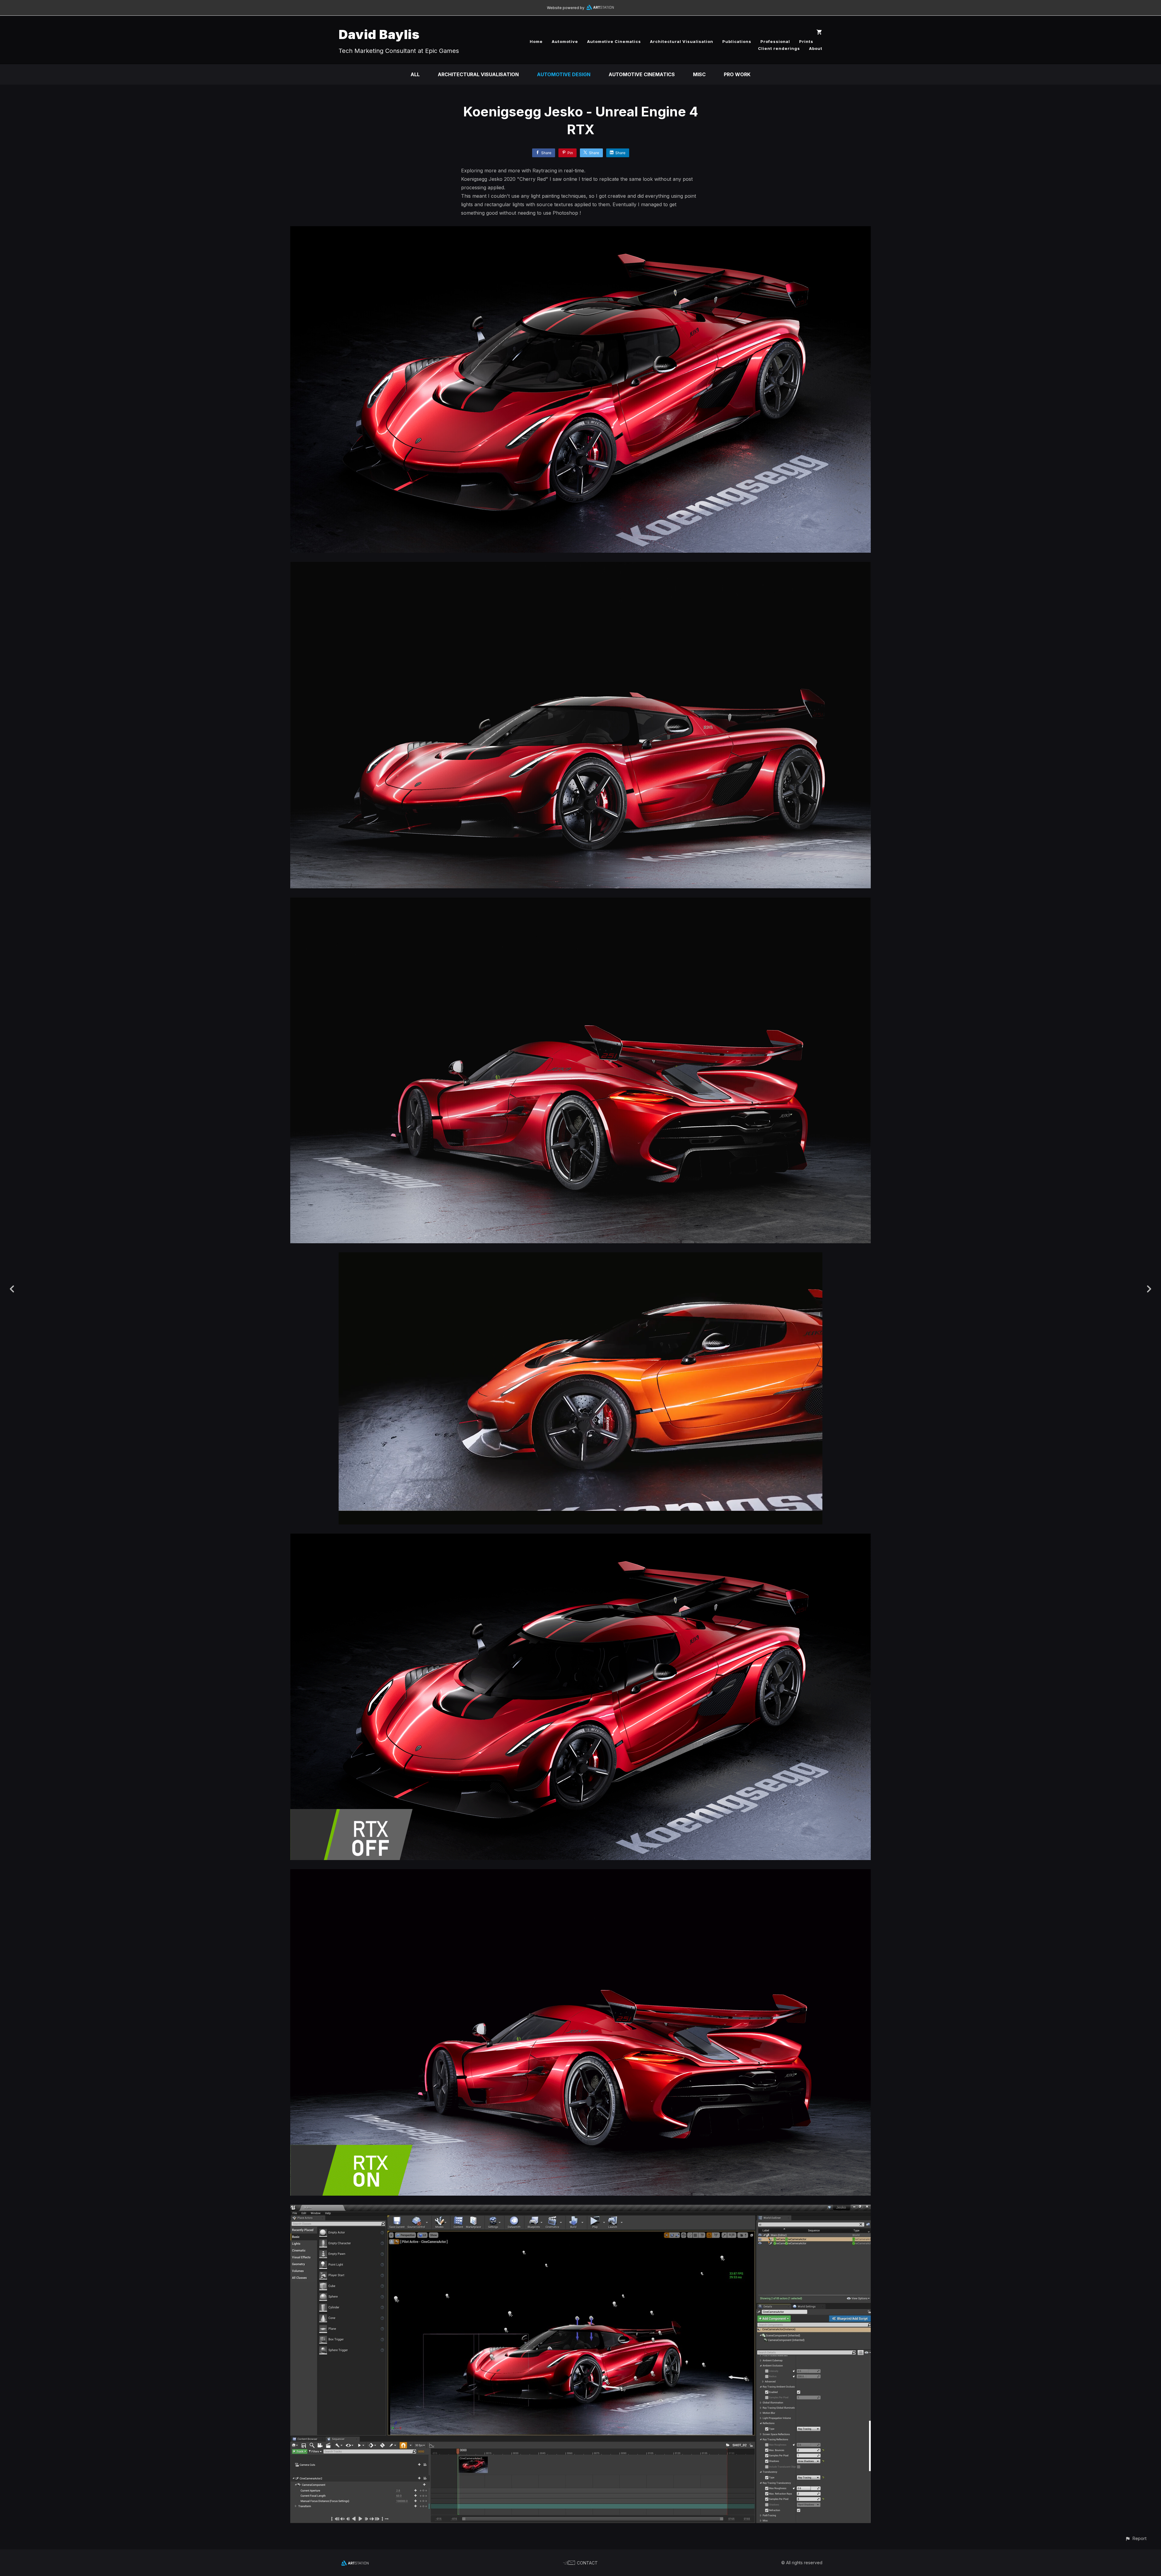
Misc (699, 74)
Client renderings (779, 48)
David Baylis (379, 34)
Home (536, 41)
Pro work (737, 74)
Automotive (565, 41)
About (816, 48)
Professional (775, 41)
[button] (1136, 2538)
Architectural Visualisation (682, 41)
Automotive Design (564, 74)
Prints (806, 41)
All (415, 74)
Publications (737, 41)
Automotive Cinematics (614, 41)
